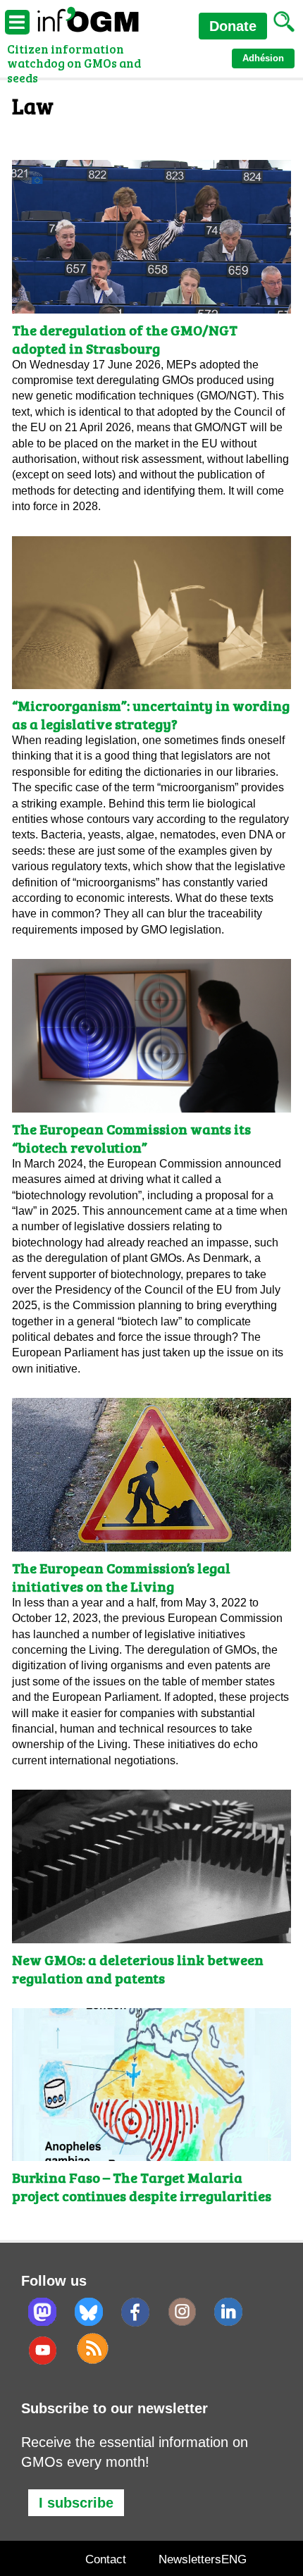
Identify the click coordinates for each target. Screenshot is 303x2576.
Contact (106, 2559)
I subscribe (76, 2503)
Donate (233, 26)
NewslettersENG (203, 2559)
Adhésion (263, 58)
